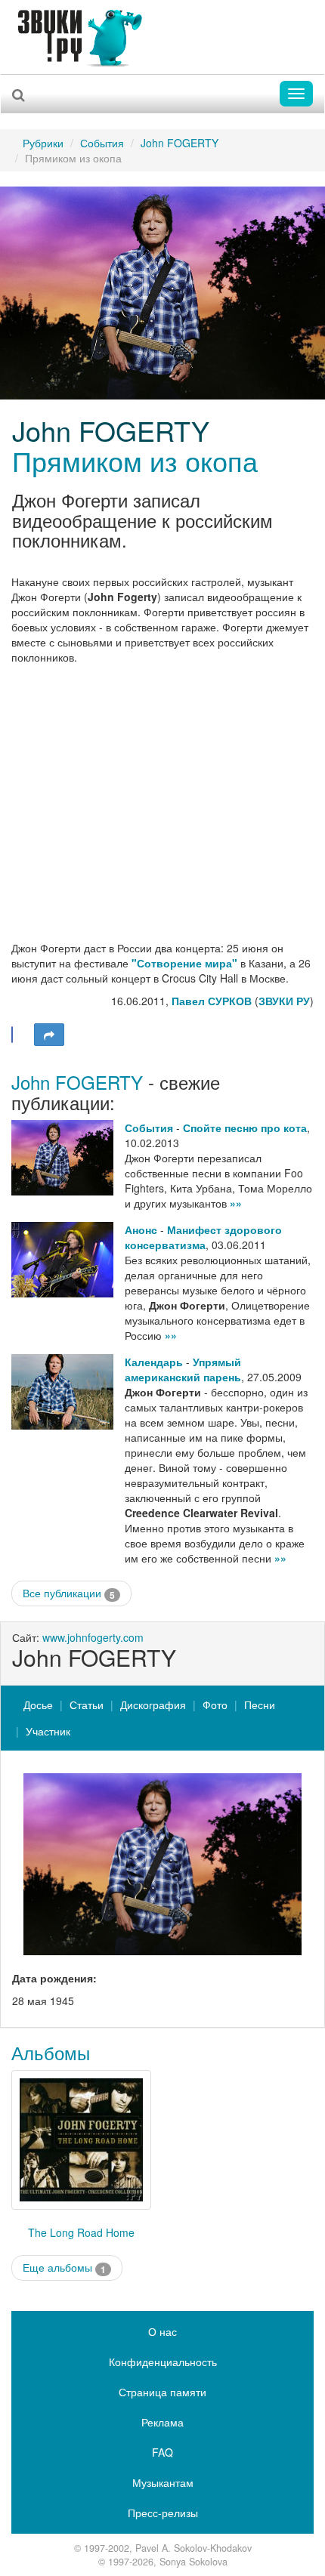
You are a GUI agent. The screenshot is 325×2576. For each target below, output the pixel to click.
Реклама (162, 2422)
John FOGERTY (180, 143)
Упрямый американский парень (183, 1369)
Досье (38, 1704)
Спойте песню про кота (245, 1128)
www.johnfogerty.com (93, 1637)
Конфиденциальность (163, 2362)
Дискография (153, 1704)
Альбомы (51, 2052)
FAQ (162, 2452)
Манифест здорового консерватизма (203, 1237)
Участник (48, 1731)
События (102, 143)
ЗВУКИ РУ (284, 1001)
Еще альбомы (64, 2267)
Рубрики (43, 143)
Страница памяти (162, 2392)
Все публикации (69, 1593)
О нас (162, 2331)
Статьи (87, 1704)
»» (236, 1203)
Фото (215, 1704)
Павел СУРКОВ (212, 1001)
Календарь (154, 1362)
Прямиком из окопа (135, 460)
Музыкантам (163, 2482)
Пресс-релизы (163, 2513)
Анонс (141, 1229)
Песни (260, 1704)
